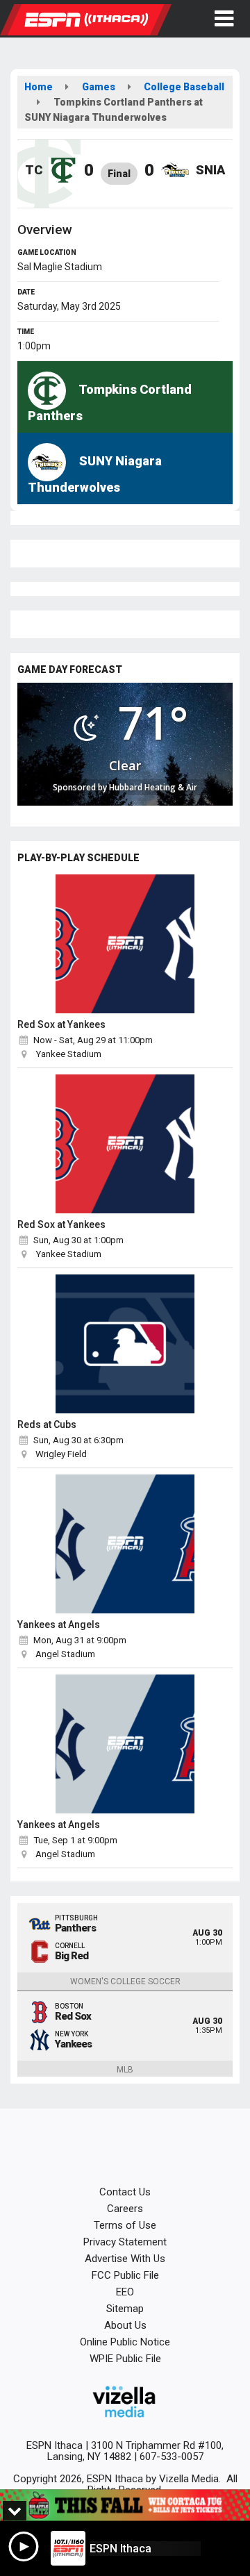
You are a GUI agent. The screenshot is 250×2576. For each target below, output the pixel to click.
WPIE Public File (125, 2359)
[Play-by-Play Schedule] (125, 944)
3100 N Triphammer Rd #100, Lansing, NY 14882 (136, 2451)
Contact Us (125, 2192)
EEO (125, 2292)
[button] (224, 19)
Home (39, 87)
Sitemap (125, 2309)
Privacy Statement (125, 2242)
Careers (125, 2209)
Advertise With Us (125, 2259)
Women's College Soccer (125, 1981)
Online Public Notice (125, 2342)
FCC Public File (125, 2275)
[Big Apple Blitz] (125, 2506)
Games (99, 87)
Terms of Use (125, 2225)
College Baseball (184, 87)
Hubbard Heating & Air (153, 787)
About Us (125, 2325)
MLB (125, 2070)
